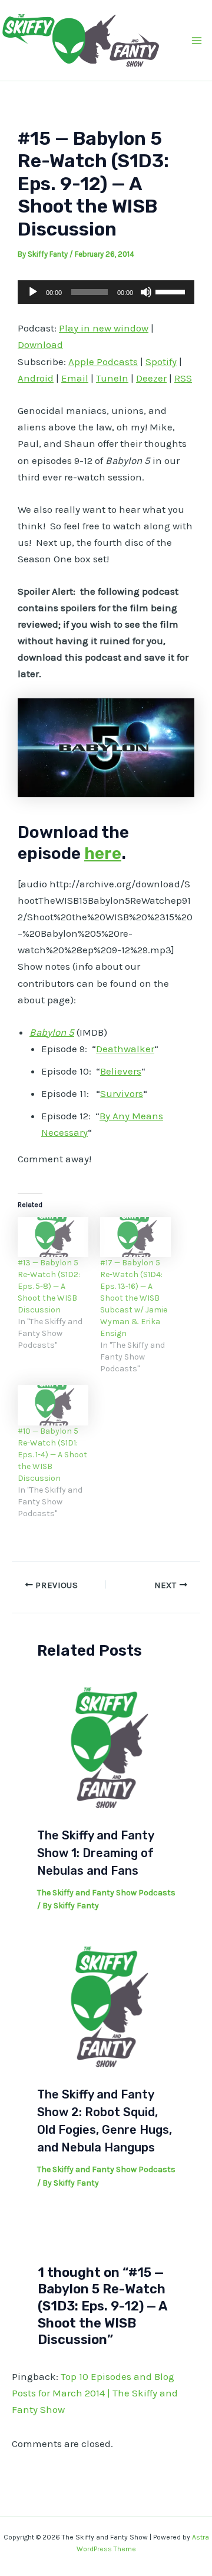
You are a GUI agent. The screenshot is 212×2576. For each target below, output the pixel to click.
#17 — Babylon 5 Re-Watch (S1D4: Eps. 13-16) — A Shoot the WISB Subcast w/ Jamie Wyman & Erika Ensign (134, 1298)
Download (40, 344)
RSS (183, 378)
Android (36, 378)
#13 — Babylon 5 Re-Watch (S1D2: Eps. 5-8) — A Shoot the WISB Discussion (49, 1286)
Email (75, 378)
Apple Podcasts (103, 362)
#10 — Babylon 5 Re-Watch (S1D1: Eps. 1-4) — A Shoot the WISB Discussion (52, 1455)
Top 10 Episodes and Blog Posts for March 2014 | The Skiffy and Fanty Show (95, 2393)
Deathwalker (125, 1049)
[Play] (33, 292)
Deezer (151, 378)
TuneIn (112, 378)
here (103, 853)
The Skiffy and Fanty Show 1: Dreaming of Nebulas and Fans (95, 1853)
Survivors (122, 1093)
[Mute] (146, 292)
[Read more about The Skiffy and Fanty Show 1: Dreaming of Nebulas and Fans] (106, 1747)
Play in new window (104, 328)
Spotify (161, 362)
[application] (106, 292)
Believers (121, 1071)
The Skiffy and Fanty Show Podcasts (106, 1893)
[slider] (172, 291)
